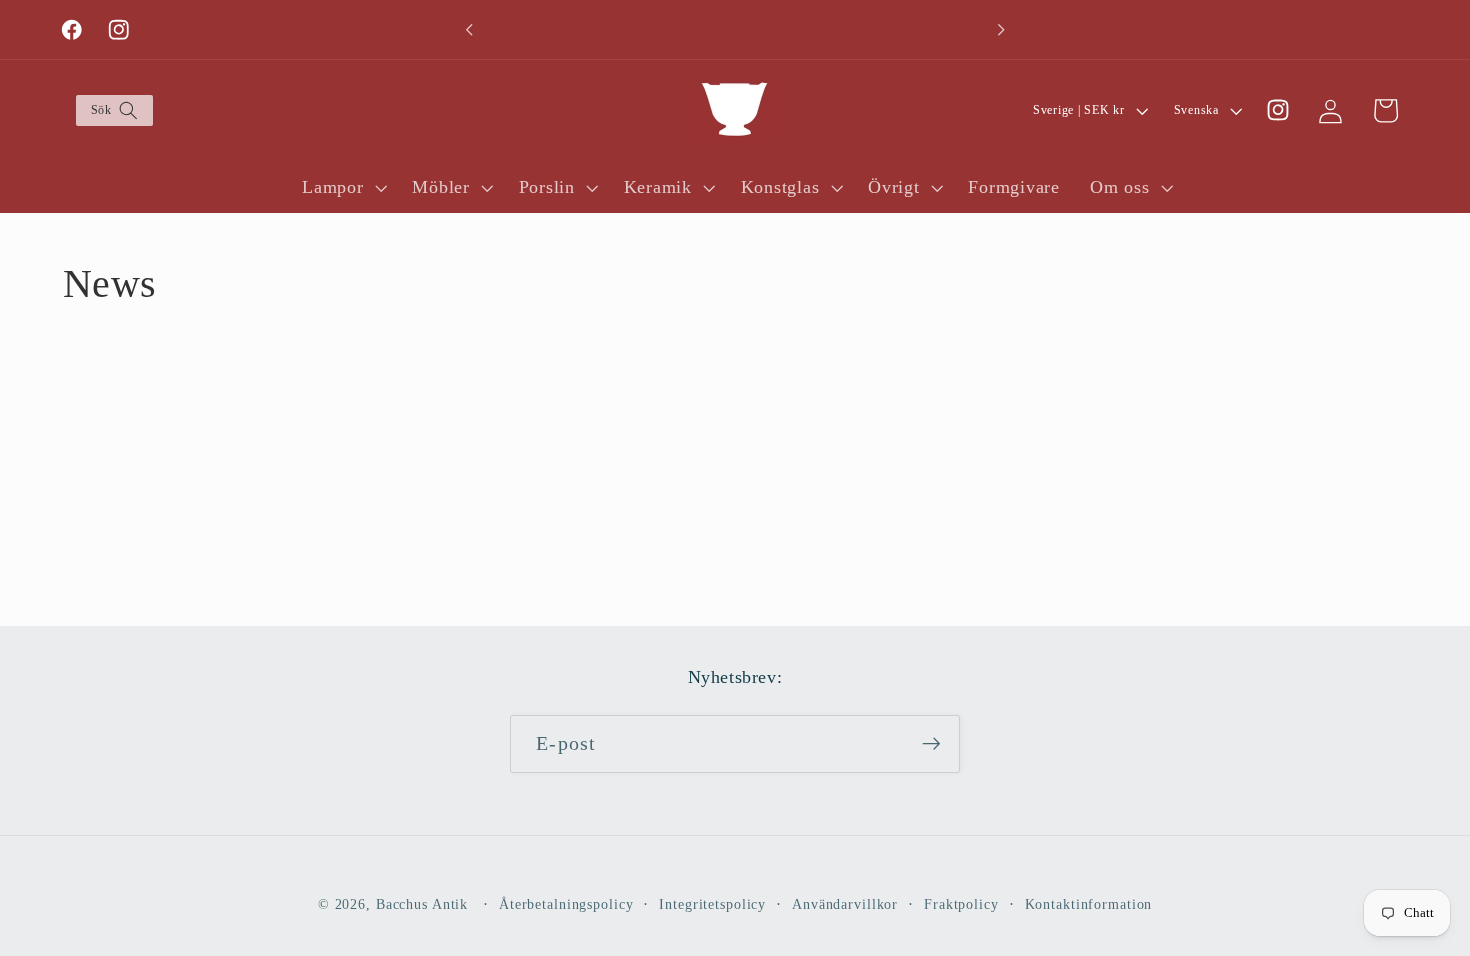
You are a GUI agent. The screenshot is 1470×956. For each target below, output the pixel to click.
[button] (113, 110)
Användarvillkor (845, 904)
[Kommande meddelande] (1001, 30)
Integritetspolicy (712, 904)
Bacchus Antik (422, 904)
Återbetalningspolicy (566, 904)
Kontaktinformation (1089, 904)
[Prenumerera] (931, 744)
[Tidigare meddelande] (469, 30)
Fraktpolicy (961, 904)
